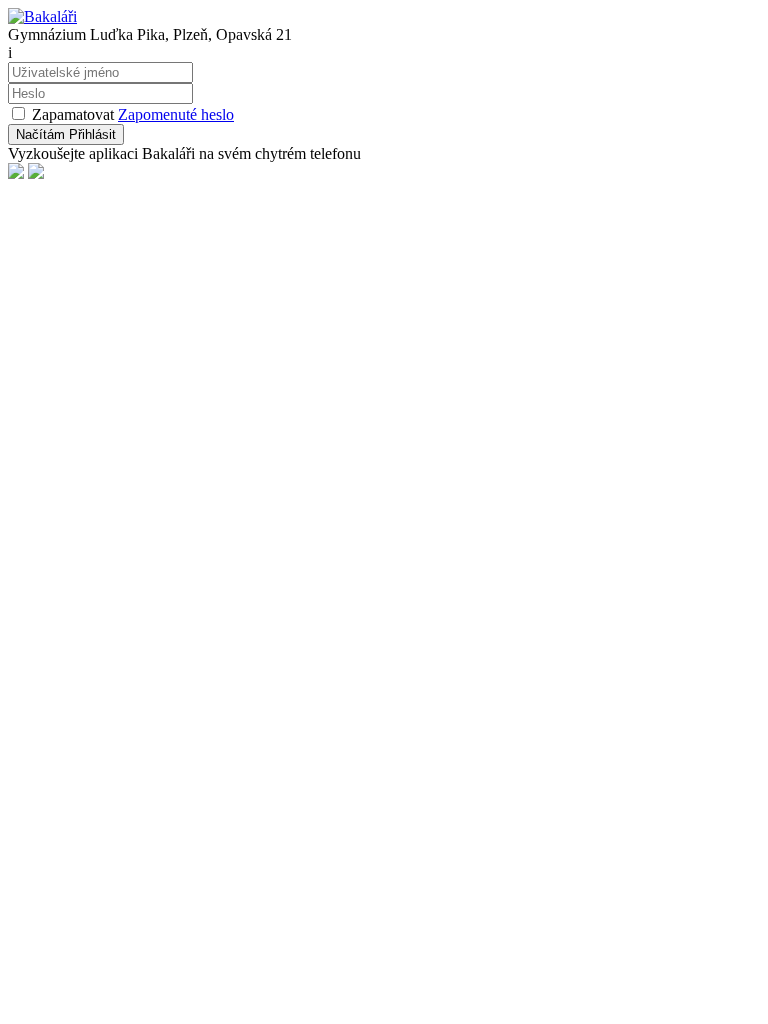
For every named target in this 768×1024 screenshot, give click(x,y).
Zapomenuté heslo (176, 114)
